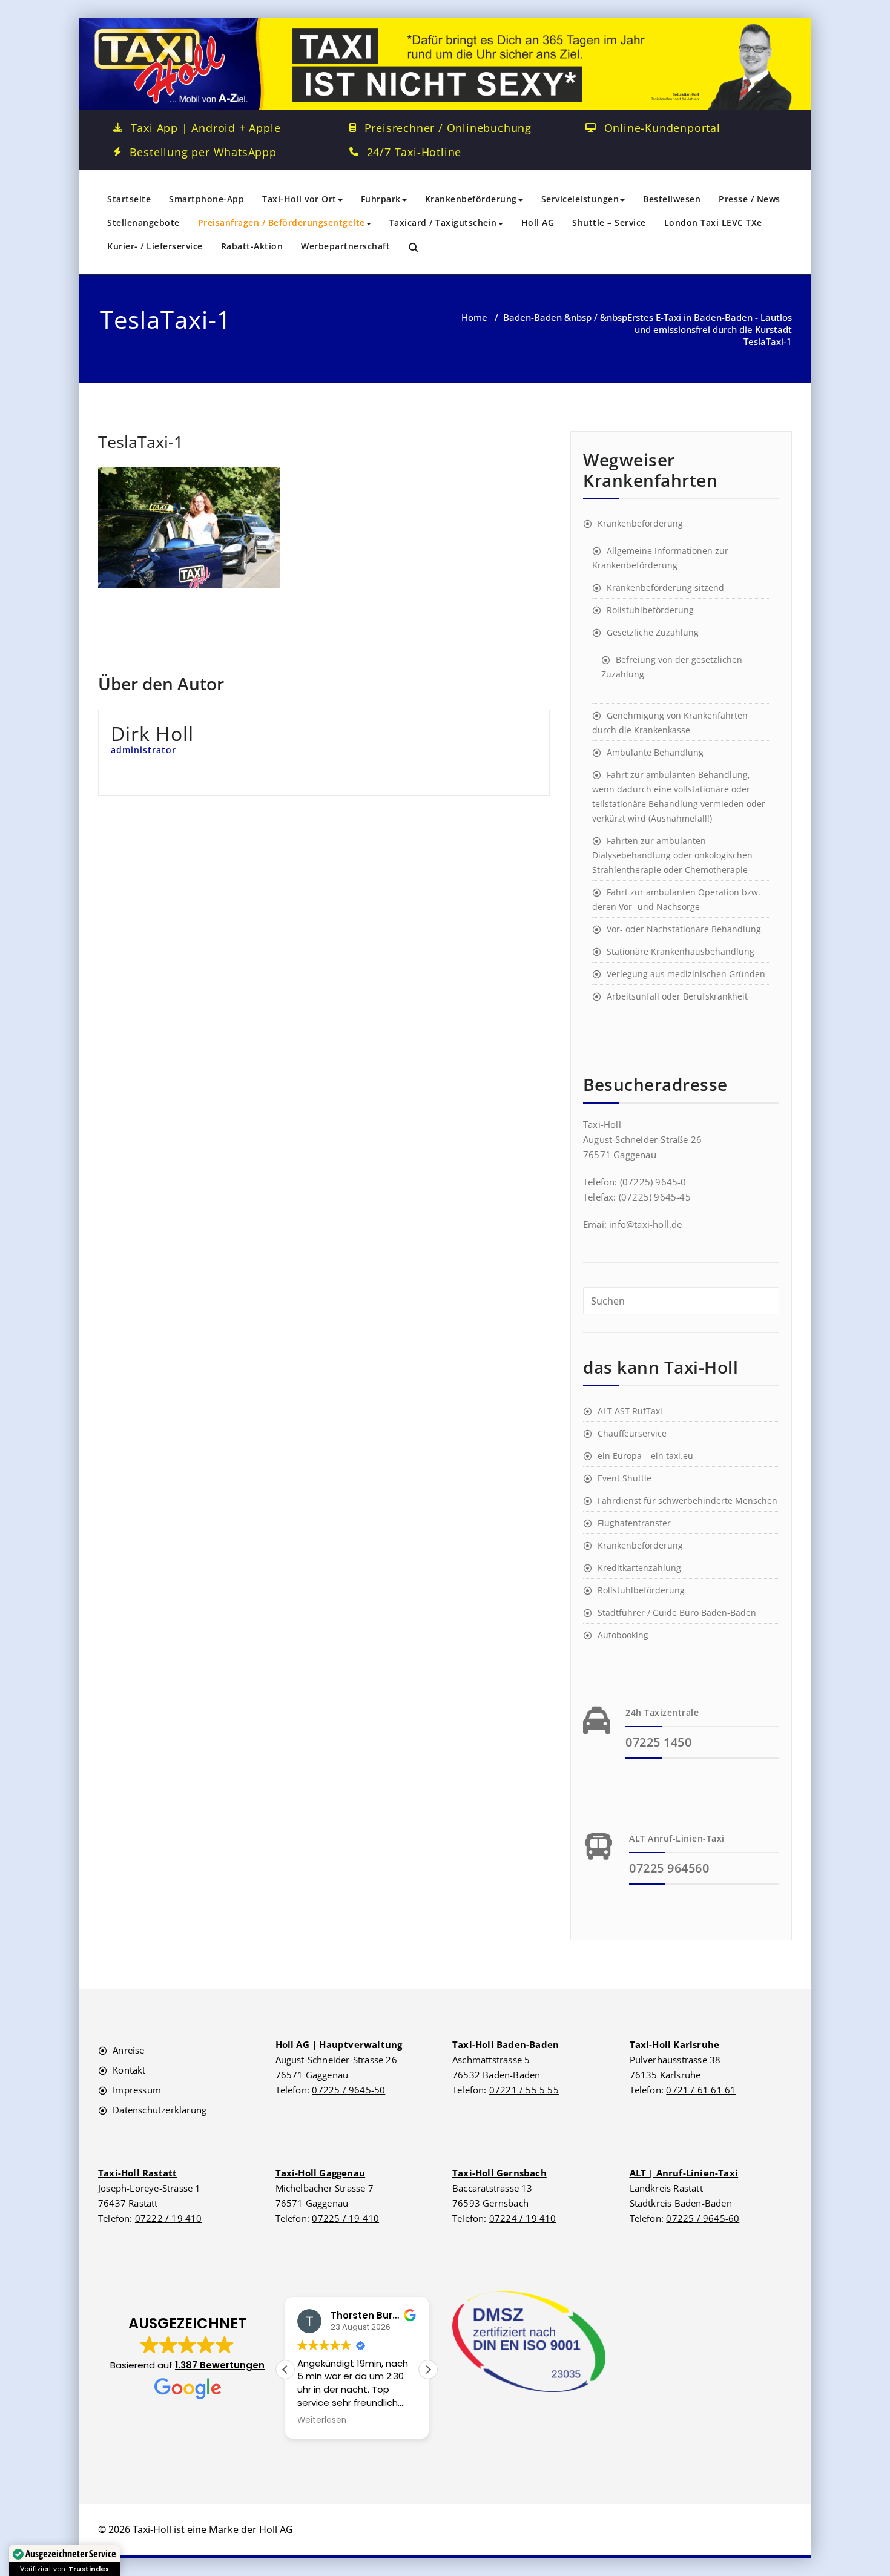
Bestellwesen (672, 199)
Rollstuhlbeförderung (650, 610)
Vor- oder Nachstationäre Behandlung (684, 929)
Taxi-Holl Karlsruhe (675, 2044)
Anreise (128, 2050)
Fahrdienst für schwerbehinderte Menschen (687, 1500)
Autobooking (623, 1635)
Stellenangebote (143, 222)
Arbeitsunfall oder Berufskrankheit (677, 996)
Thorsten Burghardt (378, 2315)
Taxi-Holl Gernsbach (499, 2173)
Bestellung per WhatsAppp (203, 152)
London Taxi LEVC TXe (713, 222)
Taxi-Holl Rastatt (137, 2173)
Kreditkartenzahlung (639, 1568)
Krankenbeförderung (471, 199)
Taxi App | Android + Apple (206, 128)
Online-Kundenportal (662, 128)
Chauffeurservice (632, 1433)
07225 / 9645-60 (703, 2218)
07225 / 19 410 (345, 2218)
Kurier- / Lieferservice (155, 246)
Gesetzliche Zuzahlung (653, 632)
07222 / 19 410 (169, 2218)
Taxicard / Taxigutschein (443, 222)
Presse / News (750, 199)
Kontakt (129, 2070)
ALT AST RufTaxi (630, 1411)
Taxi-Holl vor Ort (299, 199)
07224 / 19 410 (523, 2218)
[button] (187, 2358)
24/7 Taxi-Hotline (414, 152)
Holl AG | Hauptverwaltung (339, 2044)
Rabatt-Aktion (252, 246)
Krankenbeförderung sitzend (665, 588)
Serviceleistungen (580, 199)
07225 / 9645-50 (348, 2090)
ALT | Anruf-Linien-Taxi (684, 2173)
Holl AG (538, 222)
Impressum (137, 2090)
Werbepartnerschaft (345, 246)
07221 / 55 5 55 (524, 2090)
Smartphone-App (206, 199)
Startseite (129, 199)
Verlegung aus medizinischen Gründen (686, 974)
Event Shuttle (625, 1478)
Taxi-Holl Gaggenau (321, 2173)
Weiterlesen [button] (322, 2420)
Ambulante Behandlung (655, 752)
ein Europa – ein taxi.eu (645, 1456)
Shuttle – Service (609, 222)
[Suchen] (414, 248)
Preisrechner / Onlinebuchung (448, 128)
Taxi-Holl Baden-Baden (506, 2044)
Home (474, 317)
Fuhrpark (381, 199)
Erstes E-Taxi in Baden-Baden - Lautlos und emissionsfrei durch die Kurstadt (710, 323)
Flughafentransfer (634, 1523)
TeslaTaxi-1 (140, 442)
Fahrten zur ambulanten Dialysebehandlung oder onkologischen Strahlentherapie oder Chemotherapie (672, 855)
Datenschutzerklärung (160, 2110)
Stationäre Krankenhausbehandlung (681, 951)
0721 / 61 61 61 (701, 2090)
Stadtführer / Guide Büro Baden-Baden (677, 1612)
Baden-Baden (532, 317)
